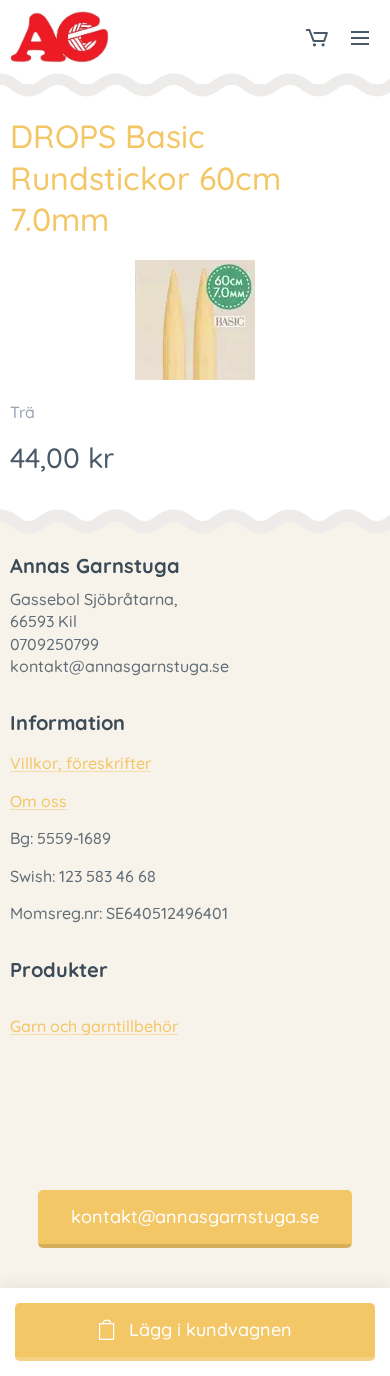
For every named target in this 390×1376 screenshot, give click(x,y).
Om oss (38, 801)
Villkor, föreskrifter (80, 763)
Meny (360, 37)
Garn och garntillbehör (94, 1026)
